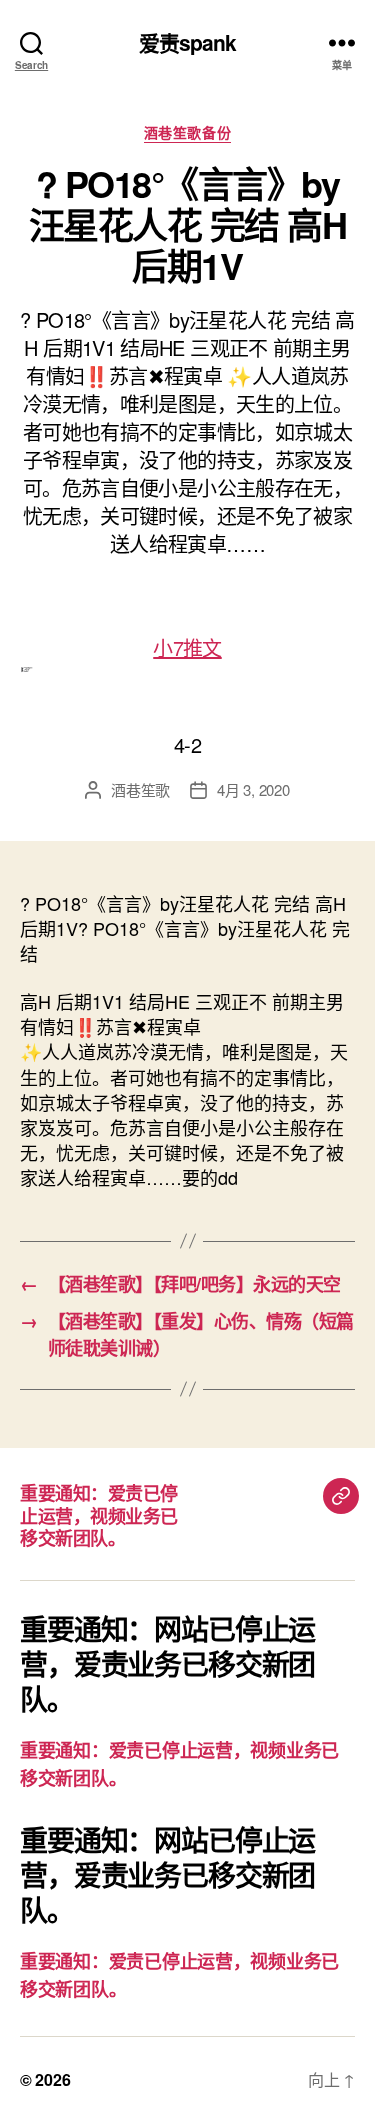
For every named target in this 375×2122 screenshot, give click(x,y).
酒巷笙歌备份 (187, 133)
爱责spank (188, 42)
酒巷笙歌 (140, 789)
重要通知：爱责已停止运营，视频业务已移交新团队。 (99, 1515)
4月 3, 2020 (253, 789)
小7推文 (187, 647)
